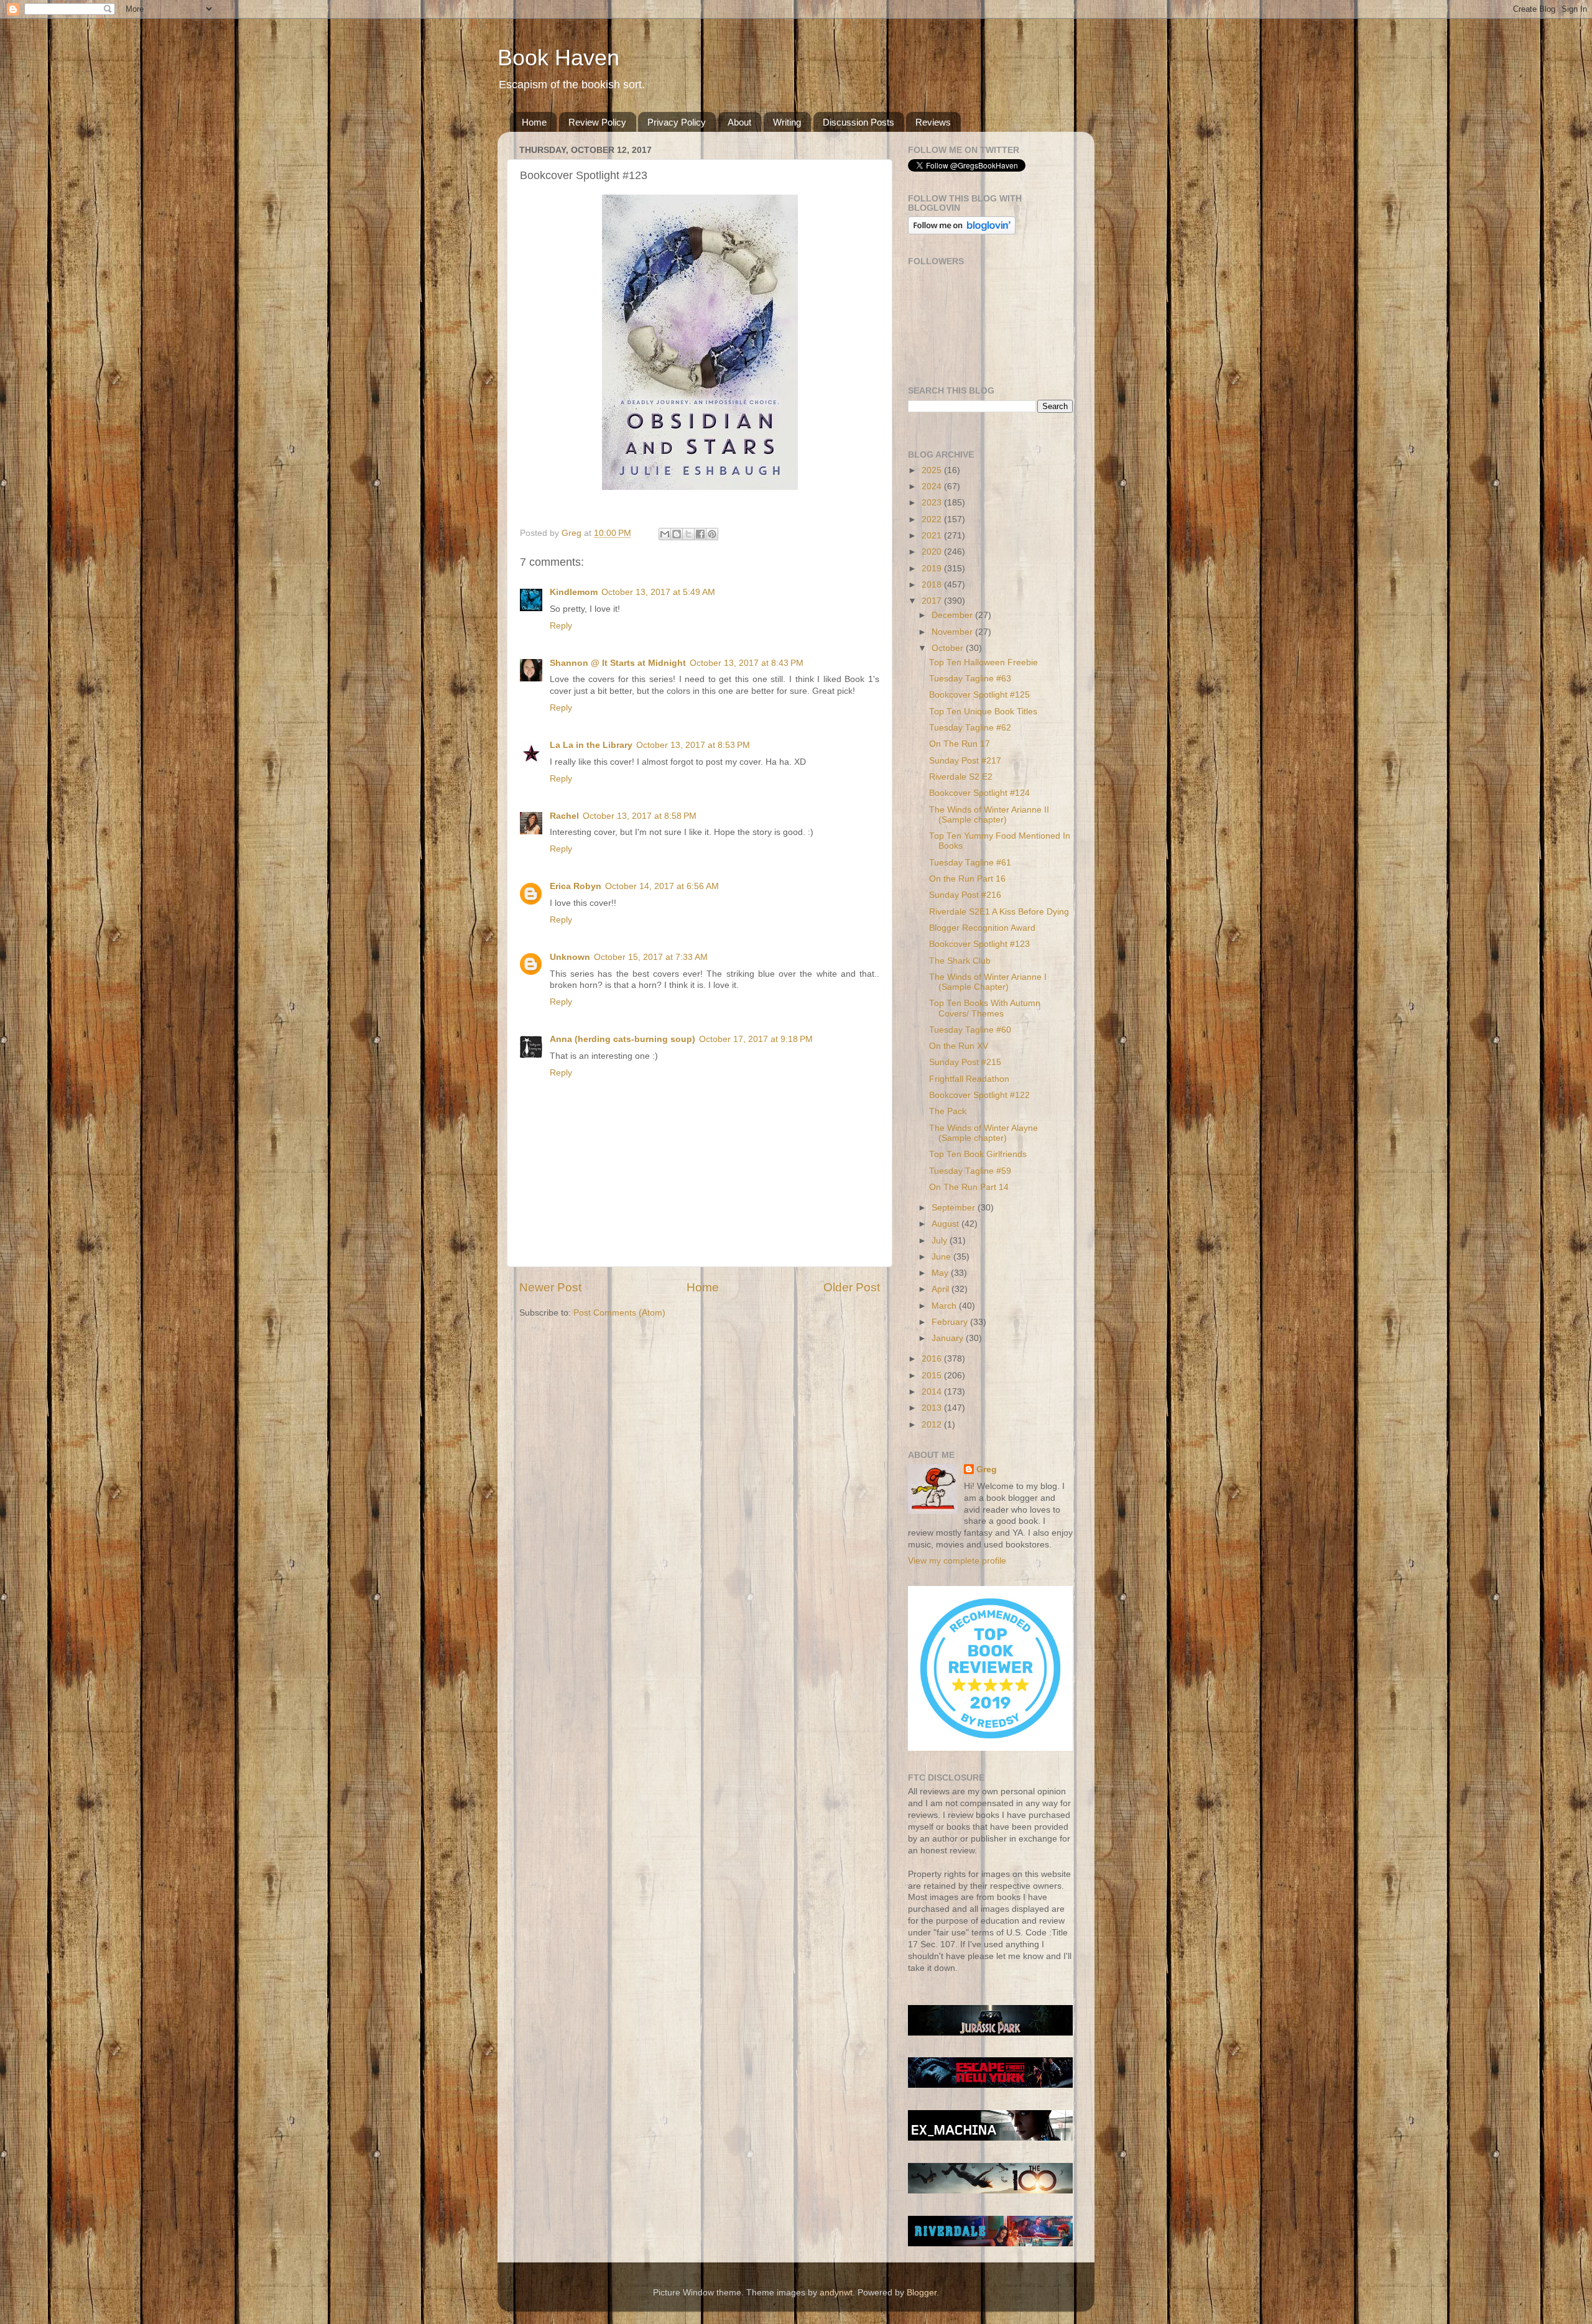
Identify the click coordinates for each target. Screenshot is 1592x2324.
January (949, 1338)
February (951, 1322)
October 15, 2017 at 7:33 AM (651, 957)
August (946, 1224)
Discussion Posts (858, 122)
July (941, 1241)
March (945, 1306)
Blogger (922, 2293)
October (949, 648)
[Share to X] (688, 534)
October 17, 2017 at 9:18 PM (756, 1039)
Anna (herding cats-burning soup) (622, 1039)
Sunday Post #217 (965, 761)
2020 (933, 552)
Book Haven (558, 58)
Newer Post (550, 1287)
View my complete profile (957, 1561)
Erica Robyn (576, 886)
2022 (933, 519)
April (942, 1289)
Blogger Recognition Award (982, 928)
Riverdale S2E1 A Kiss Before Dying (999, 912)
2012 (933, 1425)
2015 (933, 1376)
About (739, 122)
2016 (933, 1359)
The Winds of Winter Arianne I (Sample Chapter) (988, 982)
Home (534, 122)
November (953, 632)
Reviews (933, 122)
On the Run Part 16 (967, 879)
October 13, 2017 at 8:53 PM (693, 745)
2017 (933, 601)
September (955, 1208)
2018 (933, 585)
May (941, 1273)
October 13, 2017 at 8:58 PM (640, 816)
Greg (987, 1469)
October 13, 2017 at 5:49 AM (658, 592)
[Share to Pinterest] (712, 534)
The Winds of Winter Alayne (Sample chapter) (983, 1133)
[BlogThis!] (677, 534)
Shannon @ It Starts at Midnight (618, 663)
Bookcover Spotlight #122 (979, 1095)
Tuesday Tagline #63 (970, 679)
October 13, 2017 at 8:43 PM (747, 663)
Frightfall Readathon (969, 1079)
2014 (933, 1392)
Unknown (570, 957)
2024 (933, 486)
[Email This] (665, 534)
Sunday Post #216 (965, 895)
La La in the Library (591, 745)
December (953, 615)
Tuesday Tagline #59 (970, 1171)
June (942, 1257)
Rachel (564, 816)
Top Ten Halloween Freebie (983, 662)
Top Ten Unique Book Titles (983, 712)
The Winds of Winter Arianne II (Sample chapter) (989, 815)
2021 (933, 536)
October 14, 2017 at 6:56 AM (662, 886)
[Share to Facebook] (700, 534)
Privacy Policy (677, 122)
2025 (933, 470)
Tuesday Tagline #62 (970, 728)
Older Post (852, 1287)
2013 (933, 1408)
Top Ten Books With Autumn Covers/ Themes (985, 1008)
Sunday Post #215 (965, 1062)
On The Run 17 (960, 744)
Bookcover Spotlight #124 (979, 793)
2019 (933, 569)
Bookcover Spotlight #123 (979, 944)
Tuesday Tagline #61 (970, 863)
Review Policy (597, 122)
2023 (933, 503)
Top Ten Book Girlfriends (978, 1154)
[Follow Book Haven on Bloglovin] (962, 232)
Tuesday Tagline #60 (970, 1030)
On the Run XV (959, 1046)
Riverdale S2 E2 (961, 777)
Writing (787, 122)
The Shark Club (960, 961)
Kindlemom (574, 592)
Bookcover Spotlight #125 (979, 695)
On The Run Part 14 (969, 1187)
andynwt (836, 2293)
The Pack (948, 1111)
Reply (561, 626)
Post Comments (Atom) (619, 1313)
